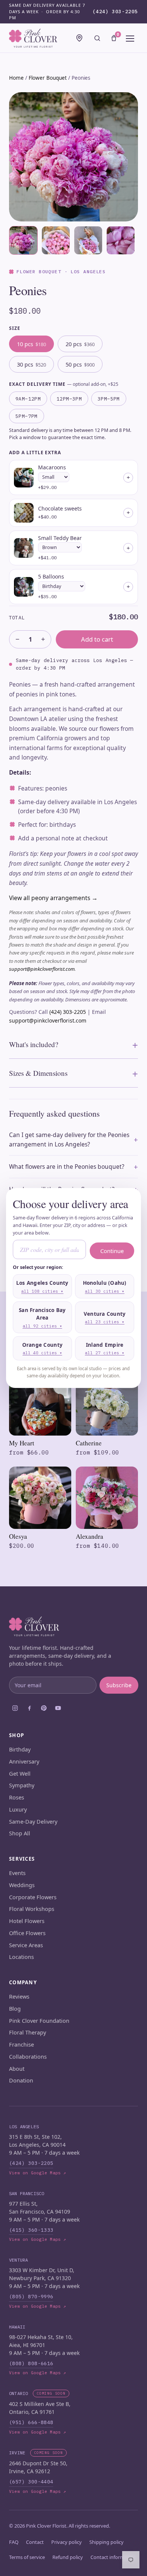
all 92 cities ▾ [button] (42, 1326)
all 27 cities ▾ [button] (105, 1353)
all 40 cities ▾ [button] (42, 1353)
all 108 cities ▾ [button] (42, 1291)
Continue (112, 1251)
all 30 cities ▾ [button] (105, 1291)
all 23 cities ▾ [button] (105, 1322)
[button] (42, 1286)
